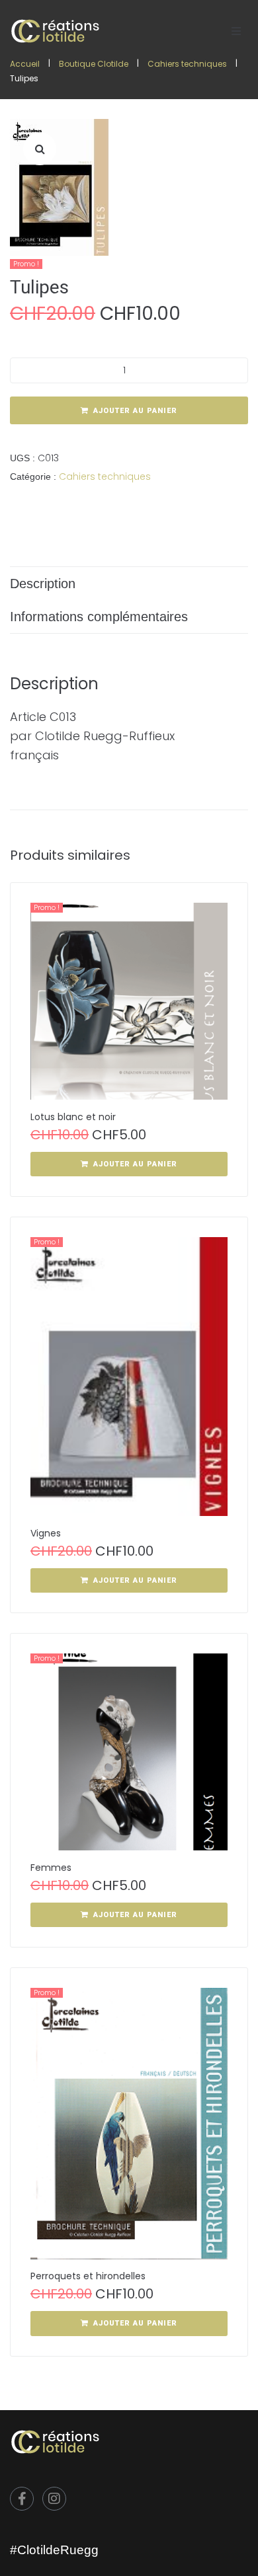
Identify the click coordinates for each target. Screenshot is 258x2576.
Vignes (46, 1533)
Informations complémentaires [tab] (99, 617)
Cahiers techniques (187, 64)
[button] (236, 31)
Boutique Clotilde (94, 64)
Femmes (51, 1868)
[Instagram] (54, 2499)
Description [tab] (43, 584)
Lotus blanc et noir (73, 1117)
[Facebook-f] (22, 2499)
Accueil (25, 64)
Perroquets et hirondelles (88, 2276)
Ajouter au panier (135, 411)
